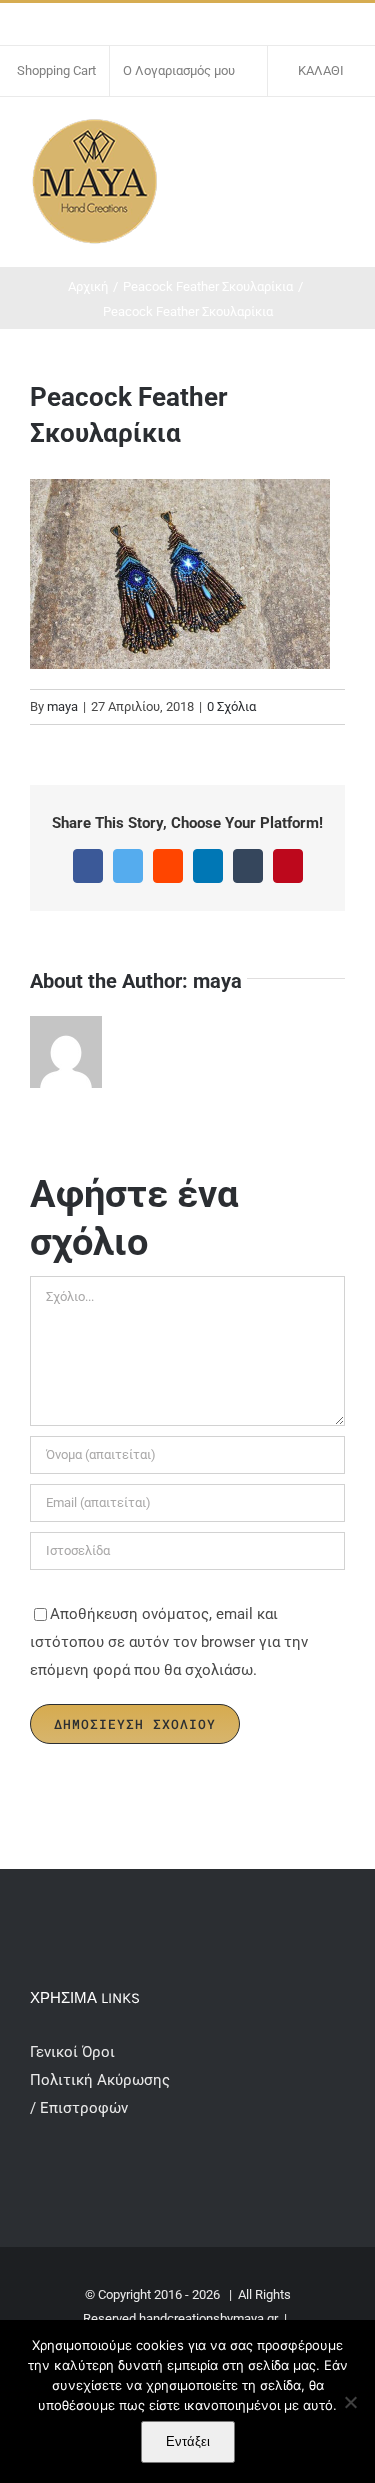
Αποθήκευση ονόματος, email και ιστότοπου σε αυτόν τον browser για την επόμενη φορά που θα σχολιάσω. (169, 1642)
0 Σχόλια (231, 706)
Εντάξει (188, 2441)
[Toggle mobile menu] (337, 137)
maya (62, 706)
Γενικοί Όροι (74, 2052)
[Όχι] (350, 2402)
